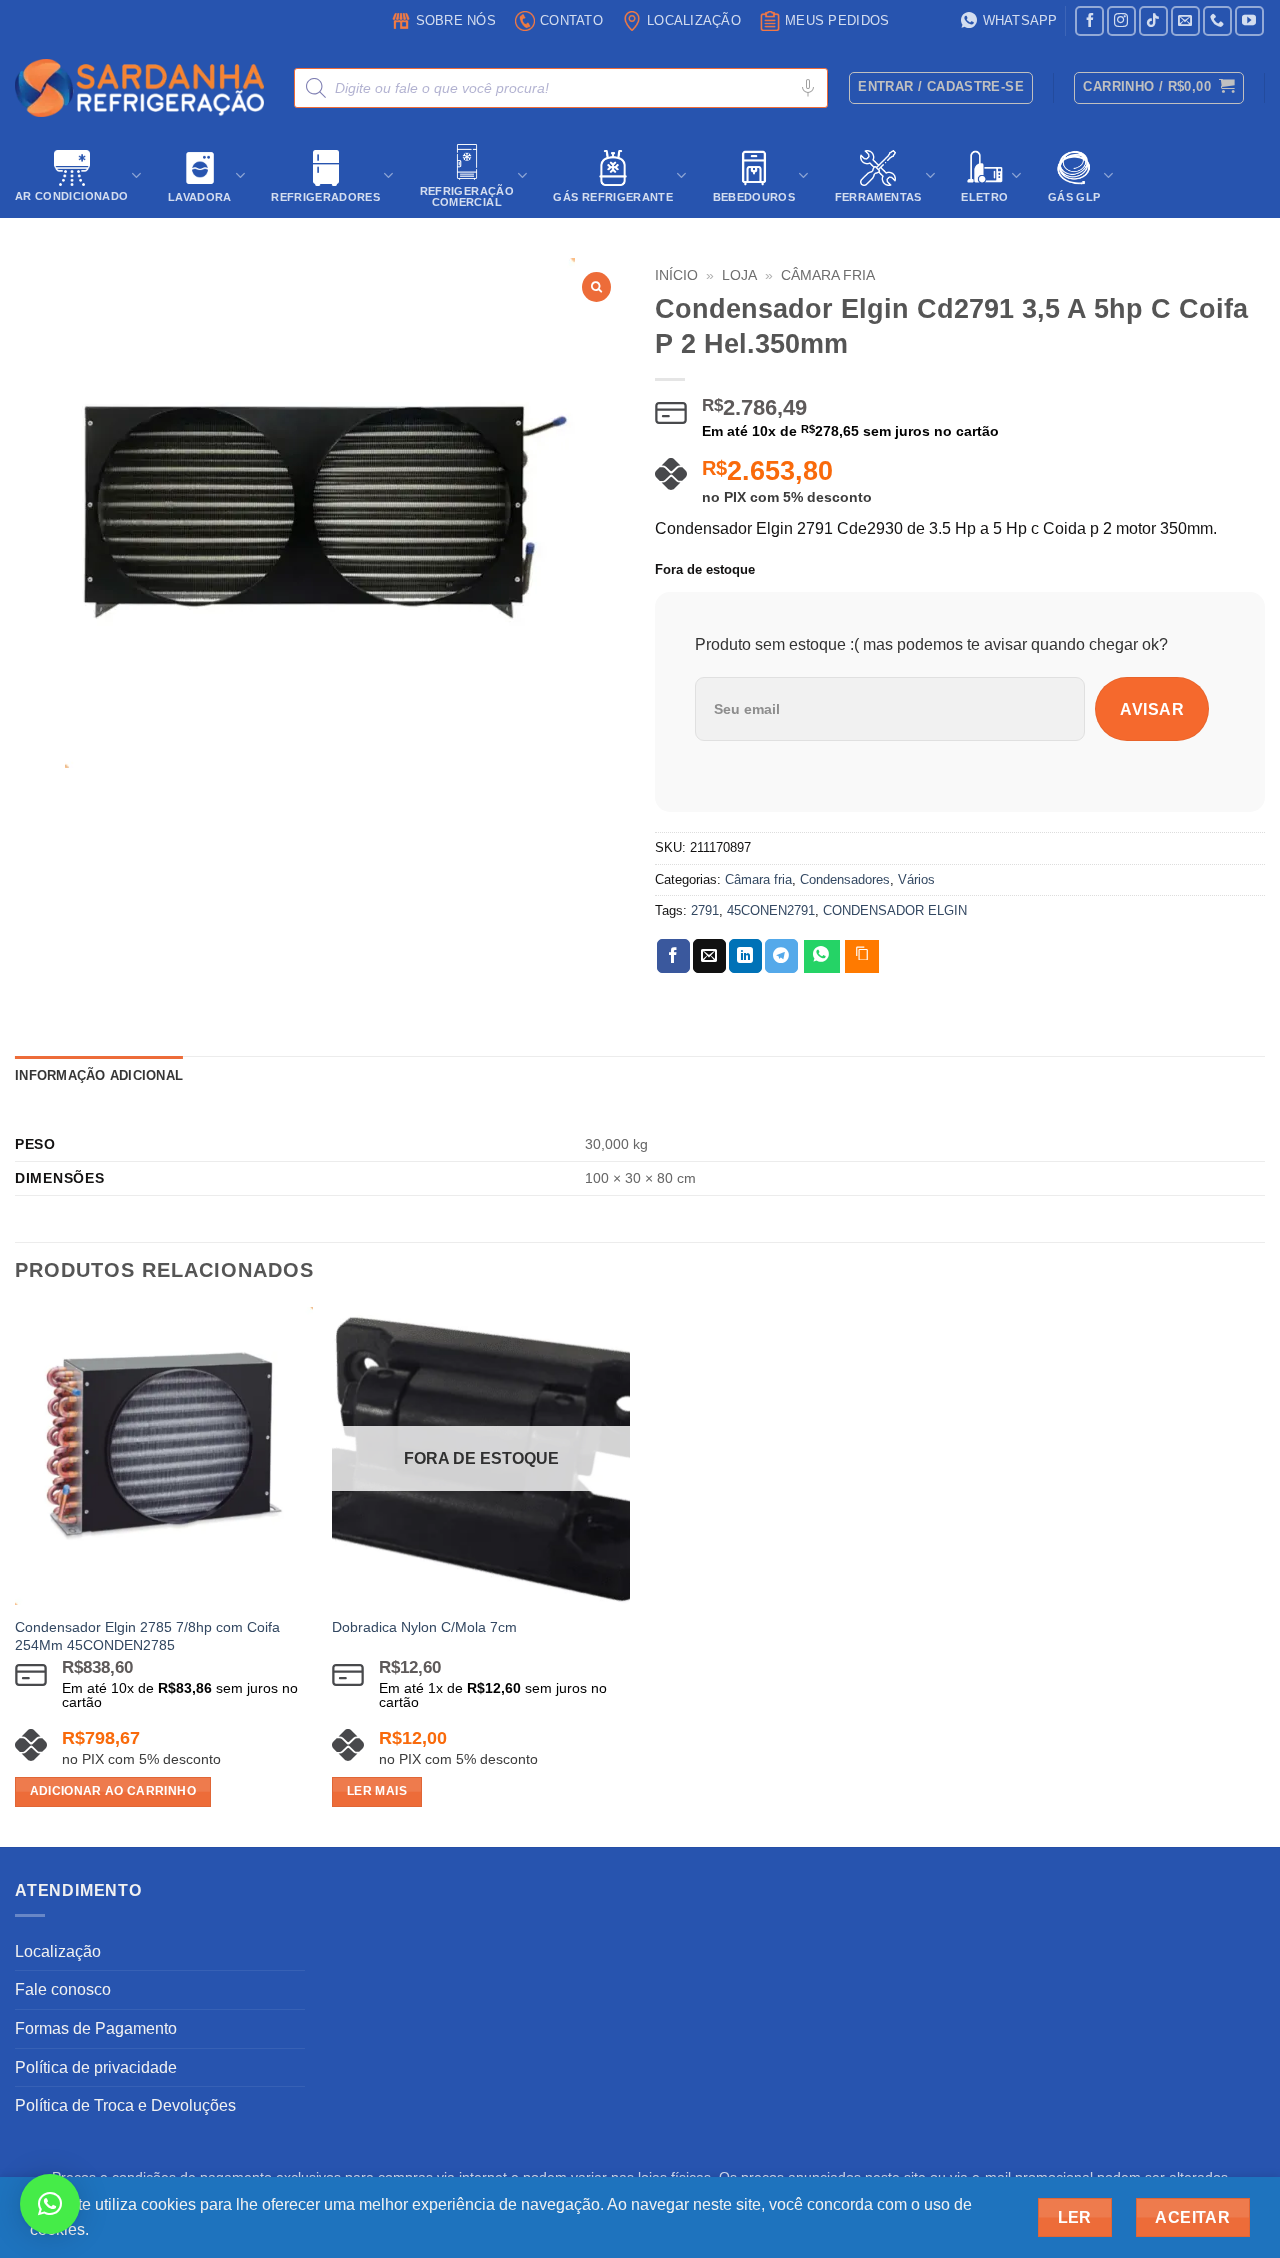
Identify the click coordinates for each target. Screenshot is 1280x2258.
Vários (916, 879)
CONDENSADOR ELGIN (895, 910)
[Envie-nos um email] (1185, 20)
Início (676, 275)
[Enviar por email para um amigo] (709, 956)
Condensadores (845, 879)
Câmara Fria (828, 275)
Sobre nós (456, 20)
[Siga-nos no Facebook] (1089, 20)
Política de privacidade (96, 2067)
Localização (694, 20)
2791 (705, 910)
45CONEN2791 (771, 910)
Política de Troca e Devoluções (125, 2105)
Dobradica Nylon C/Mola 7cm (424, 1627)
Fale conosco (63, 1989)
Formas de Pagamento (96, 2028)
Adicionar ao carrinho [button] (113, 1791)
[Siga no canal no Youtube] (1249, 20)
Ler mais (377, 1791)
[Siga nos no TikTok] (1153, 20)
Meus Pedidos (837, 20)
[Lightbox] (596, 287)
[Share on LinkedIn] (745, 956)
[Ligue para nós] (1217, 20)
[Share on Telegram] (781, 956)
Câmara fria (758, 879)
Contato (571, 20)
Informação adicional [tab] (99, 1075)
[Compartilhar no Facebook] (673, 956)
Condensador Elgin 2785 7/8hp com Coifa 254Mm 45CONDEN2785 (147, 1636)
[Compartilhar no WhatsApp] (822, 956)
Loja (739, 275)
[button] (1158, 88)
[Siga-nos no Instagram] (1121, 20)
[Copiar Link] (862, 956)
